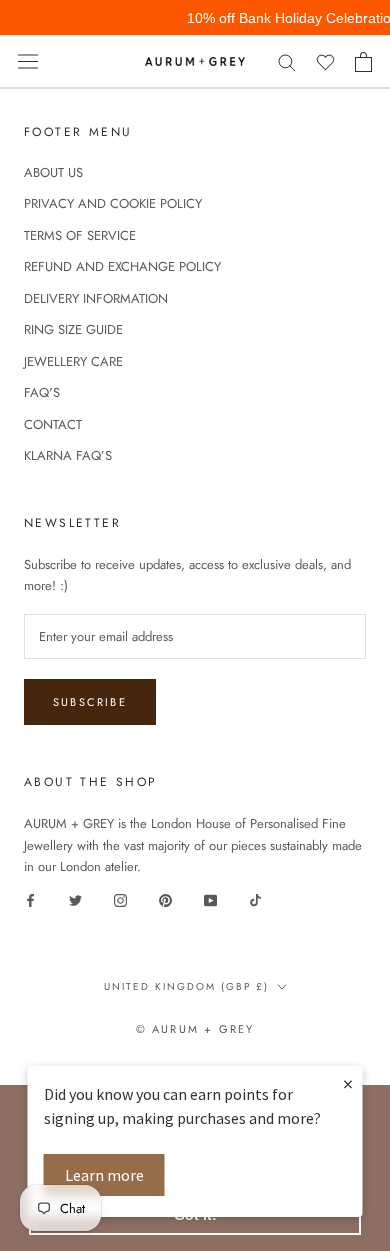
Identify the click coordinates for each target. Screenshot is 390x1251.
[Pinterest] (165, 899)
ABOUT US (53, 172)
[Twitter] (75, 899)
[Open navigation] (28, 62)
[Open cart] (363, 62)
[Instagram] (120, 899)
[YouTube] (210, 899)
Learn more (104, 1175)
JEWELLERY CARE (73, 361)
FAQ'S (42, 392)
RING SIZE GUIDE (73, 329)
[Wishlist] (325, 61)
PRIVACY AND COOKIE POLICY (113, 203)
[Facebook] (30, 899)
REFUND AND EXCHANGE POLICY (122, 266)
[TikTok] (255, 899)
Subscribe (90, 702)
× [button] (348, 1083)
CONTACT (53, 424)
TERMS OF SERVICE (80, 235)
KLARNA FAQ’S (68, 455)
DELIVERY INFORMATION (96, 298)
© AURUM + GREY (195, 1029)
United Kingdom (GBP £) (186, 986)
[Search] (287, 61)
